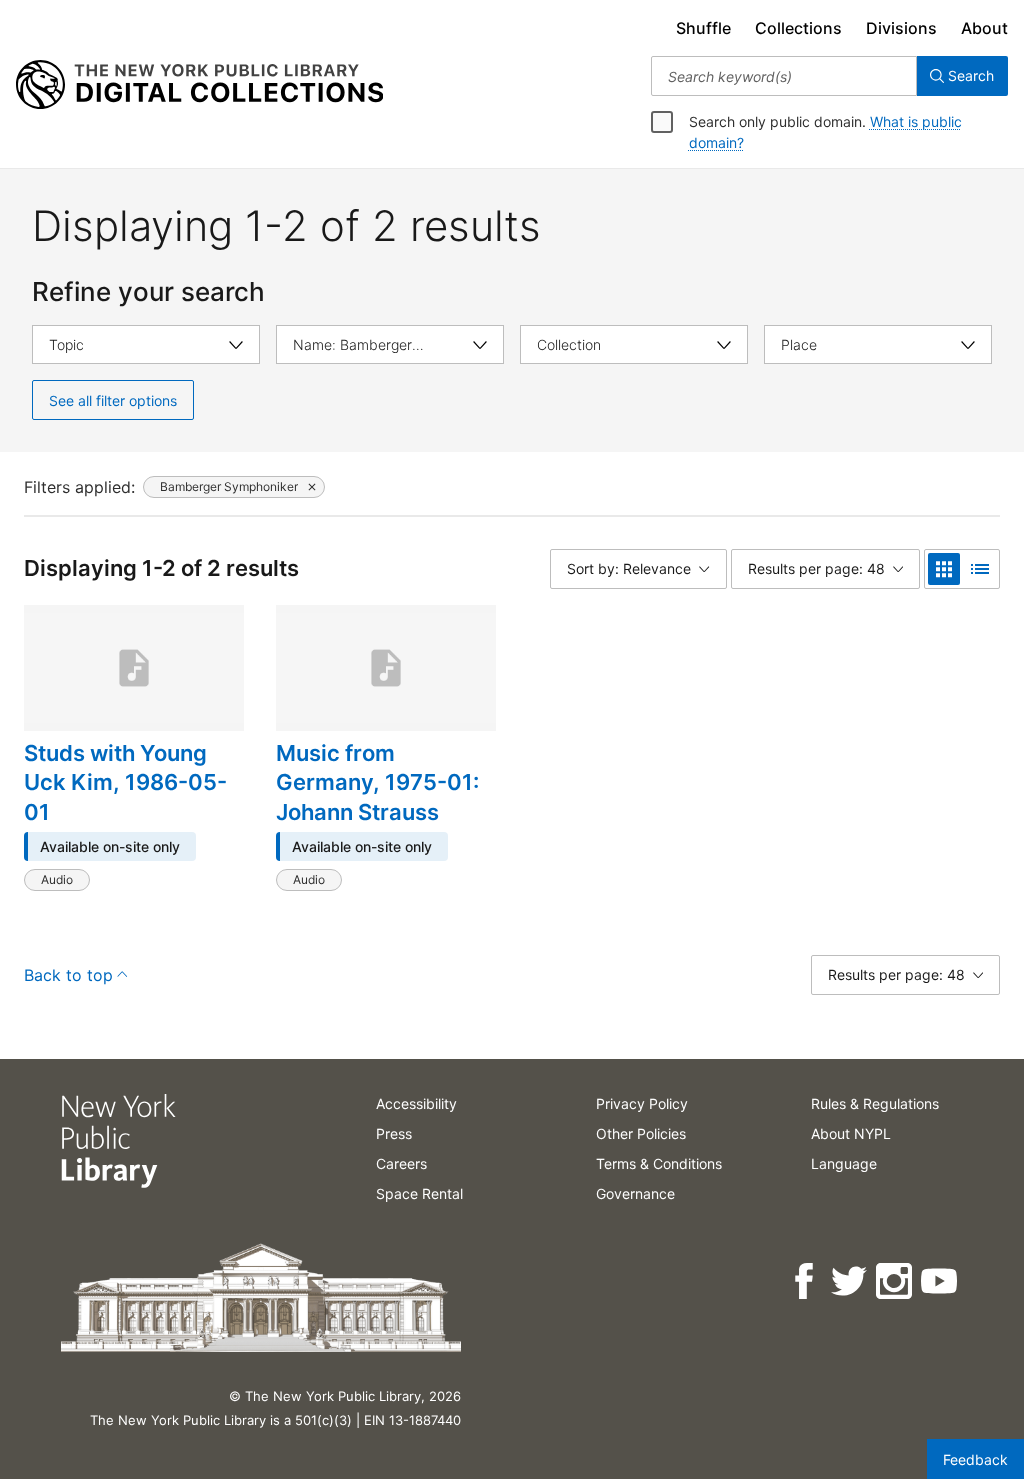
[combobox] (784, 76)
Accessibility (416, 1103)
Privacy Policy (642, 1103)
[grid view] (944, 569)
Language (844, 1163)
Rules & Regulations (875, 1103)
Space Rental (419, 1193)
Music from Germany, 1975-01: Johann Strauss (377, 782)
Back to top (68, 975)
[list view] (980, 569)
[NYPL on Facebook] (805, 1281)
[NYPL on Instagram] (895, 1281)
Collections (798, 28)
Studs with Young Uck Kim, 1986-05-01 (125, 782)
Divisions (901, 28)
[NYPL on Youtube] (940, 1281)
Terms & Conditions (659, 1163)
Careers (401, 1163)
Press (394, 1133)
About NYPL (851, 1133)
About (984, 28)
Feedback (975, 1459)
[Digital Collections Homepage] (199, 85)
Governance (635, 1193)
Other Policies (641, 1133)
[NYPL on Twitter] (850, 1281)
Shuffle (703, 28)
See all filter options (113, 400)
